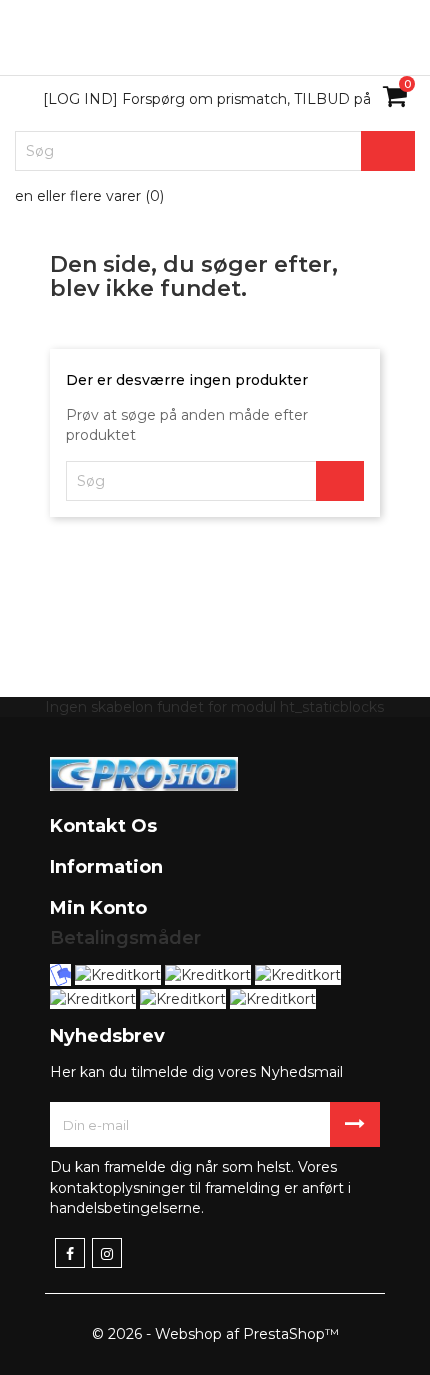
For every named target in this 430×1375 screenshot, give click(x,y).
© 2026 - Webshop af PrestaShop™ (215, 1334)
